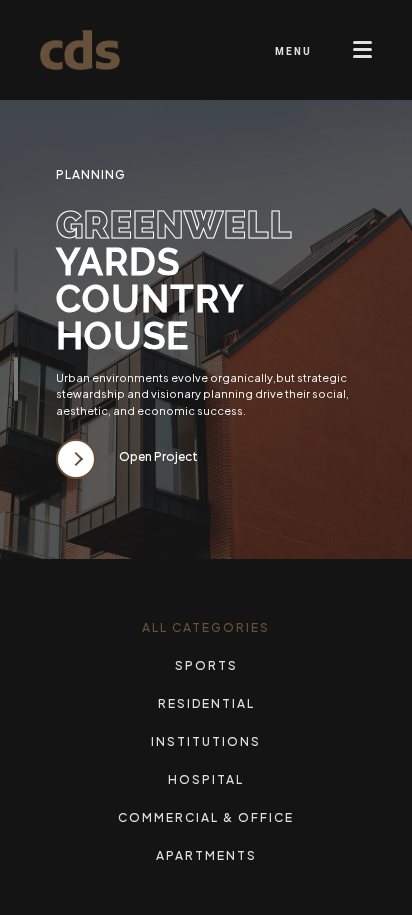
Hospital (206, 779)
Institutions (206, 741)
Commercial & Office (206, 817)
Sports (206, 665)
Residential (206, 703)
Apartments (206, 855)
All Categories (206, 627)
